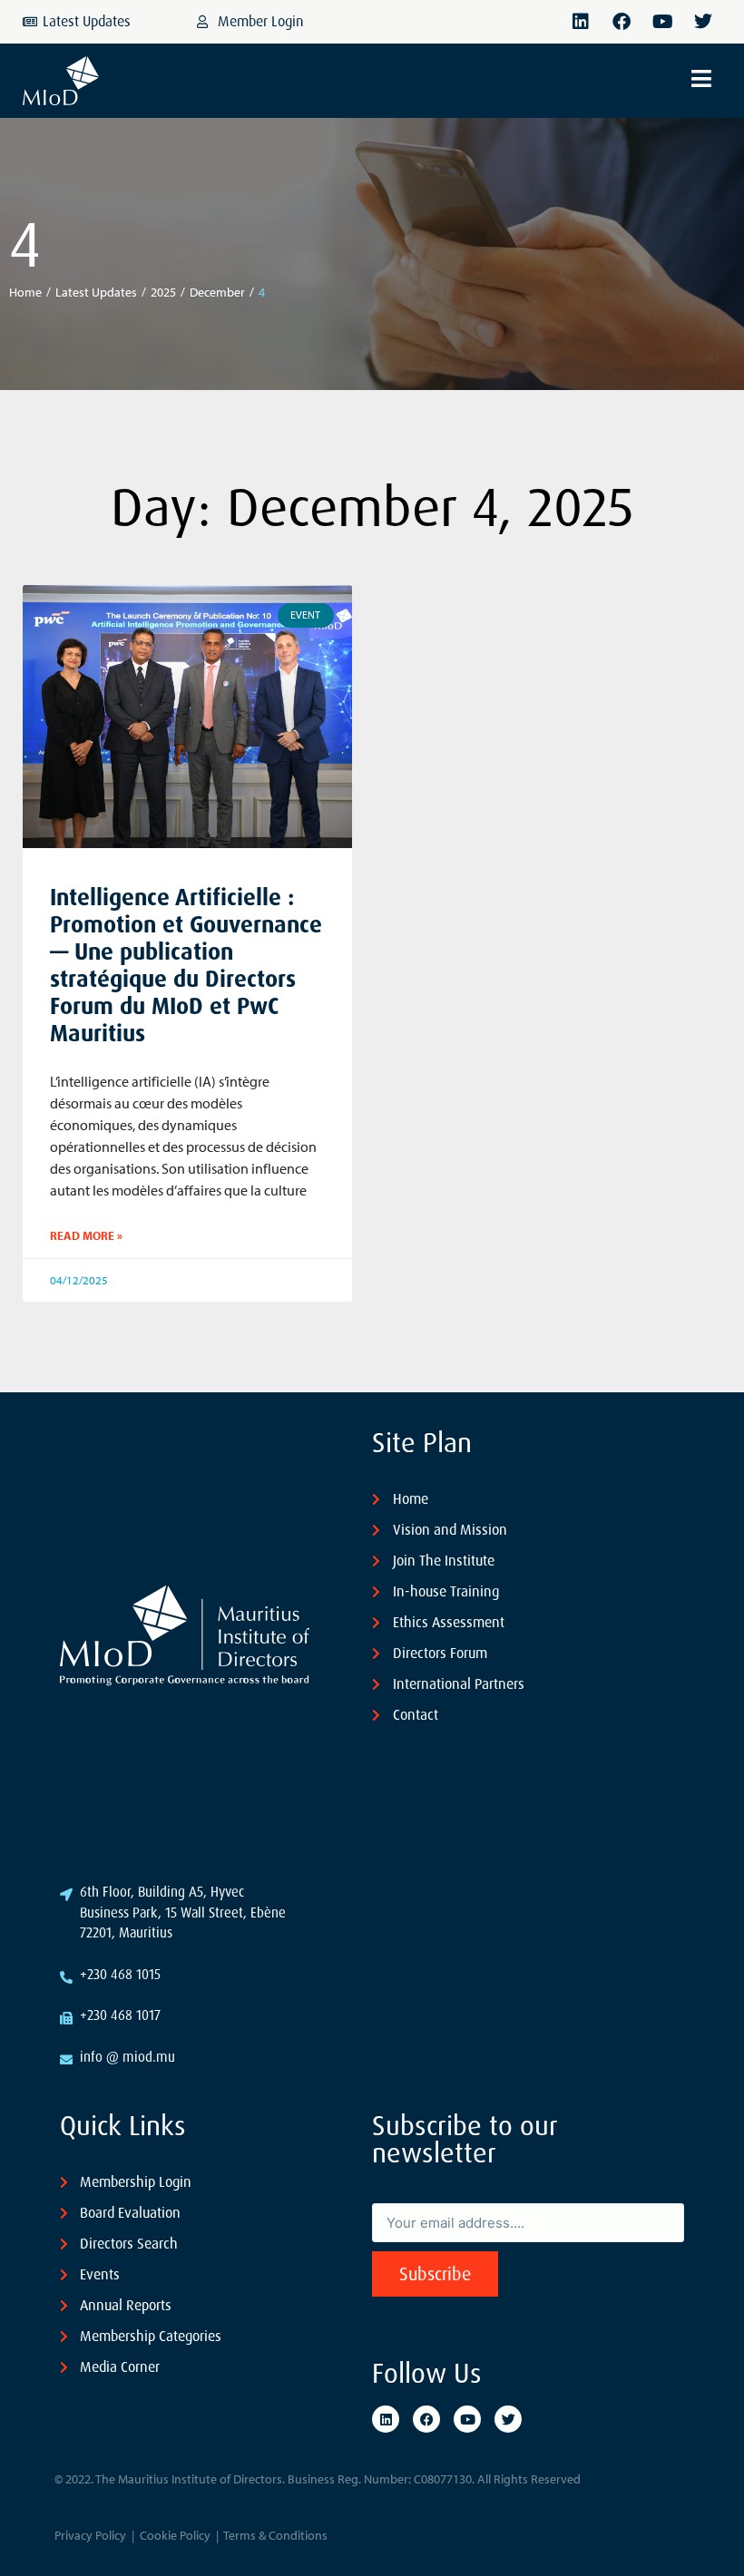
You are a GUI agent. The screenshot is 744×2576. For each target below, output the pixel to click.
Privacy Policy (90, 2535)
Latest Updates (96, 292)
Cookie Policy (175, 2535)
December (217, 292)
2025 (163, 292)
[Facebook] (622, 22)
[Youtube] (662, 22)
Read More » (86, 1235)
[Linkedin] (581, 22)
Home (25, 292)
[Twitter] (703, 22)
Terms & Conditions (275, 2535)
